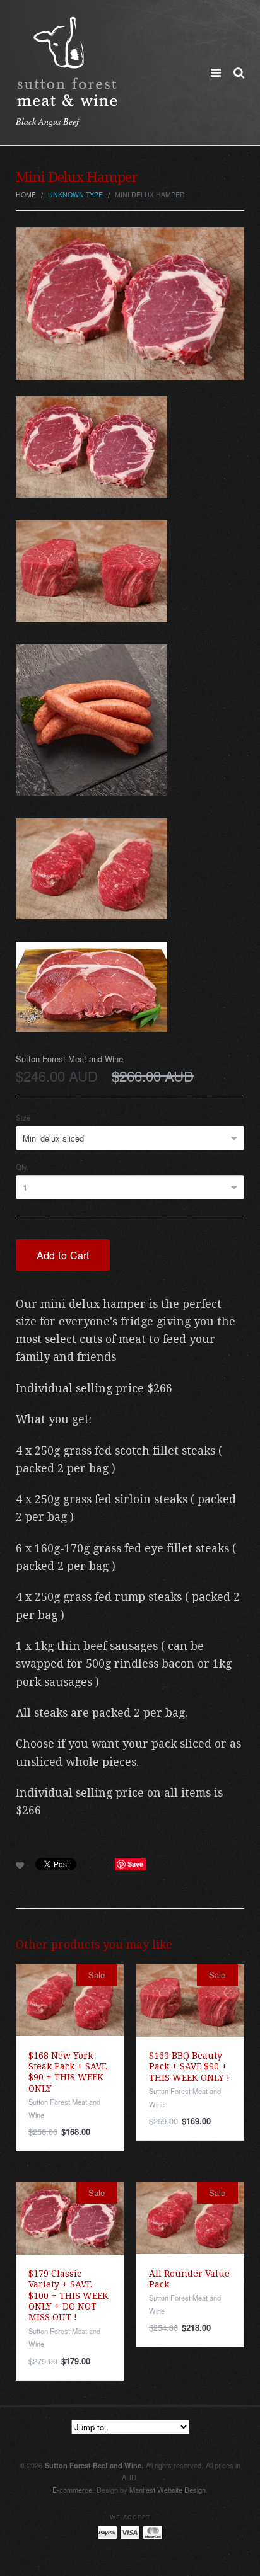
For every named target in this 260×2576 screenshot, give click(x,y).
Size (23, 1118)
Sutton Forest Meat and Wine (69, 1059)
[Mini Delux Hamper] (130, 302)
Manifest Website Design (168, 2490)
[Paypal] (107, 2532)
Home (26, 194)
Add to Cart (63, 1255)
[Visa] (130, 2532)
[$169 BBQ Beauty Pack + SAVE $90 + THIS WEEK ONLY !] (190, 1999)
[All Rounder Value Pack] (190, 2217)
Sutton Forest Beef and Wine (94, 2465)
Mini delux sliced (53, 1138)
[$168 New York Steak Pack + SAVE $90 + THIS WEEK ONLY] (70, 1999)
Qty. (22, 1167)
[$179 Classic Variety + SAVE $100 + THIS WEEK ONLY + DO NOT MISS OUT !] (70, 2217)
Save (135, 1864)
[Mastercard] (153, 2532)
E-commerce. (73, 2490)
